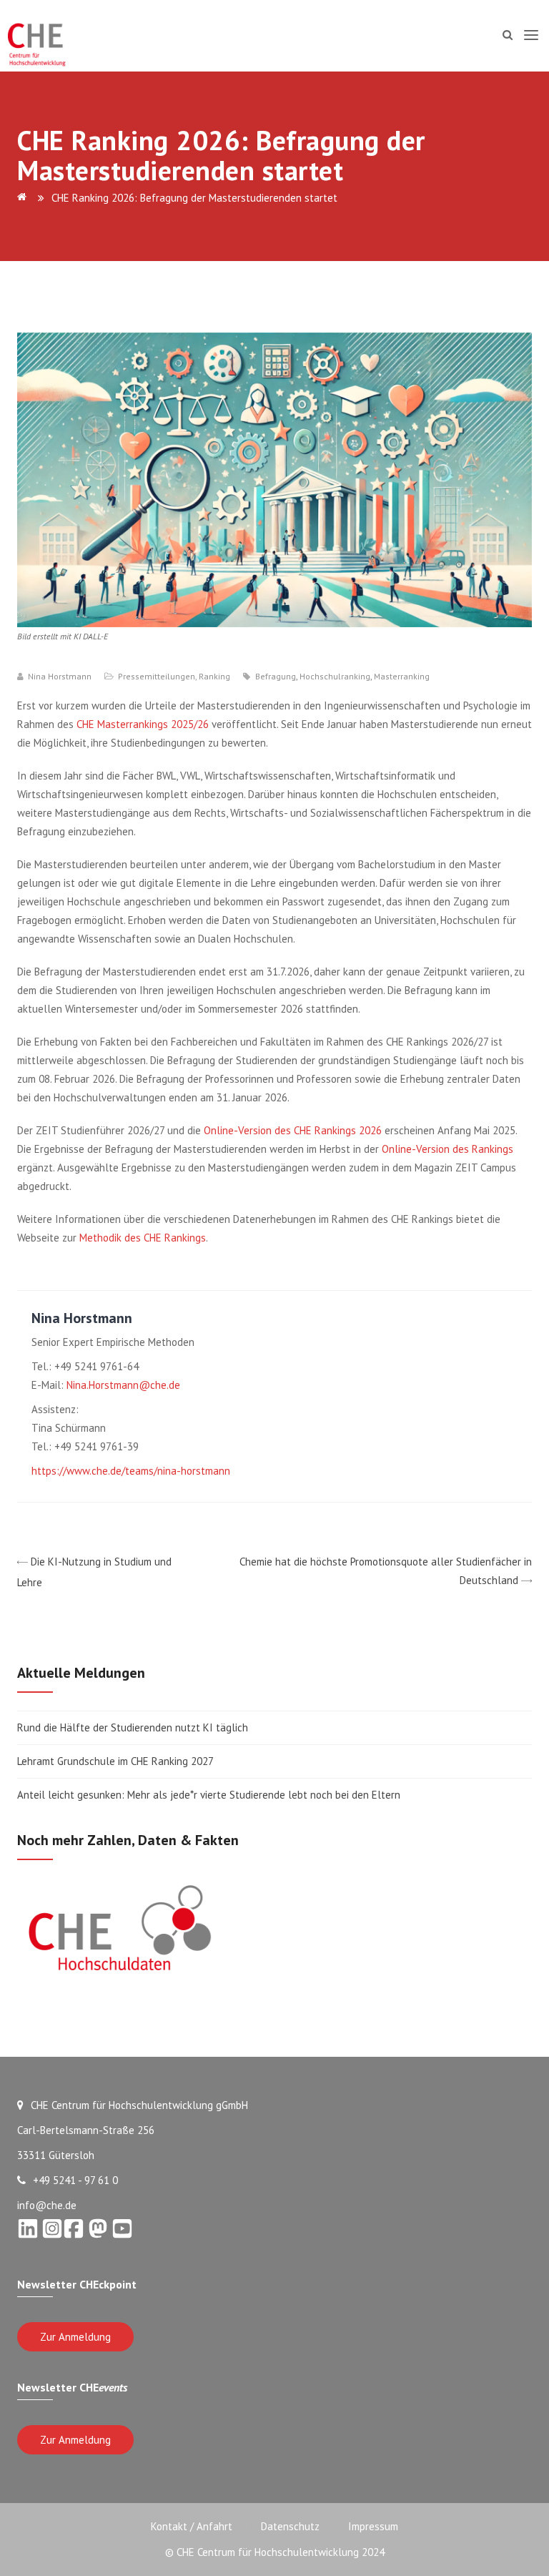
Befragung (276, 677)
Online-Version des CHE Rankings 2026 (293, 1130)
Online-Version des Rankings (447, 1149)
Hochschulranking (335, 677)
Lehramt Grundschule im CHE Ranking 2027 (115, 1761)
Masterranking (402, 677)
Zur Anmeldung (75, 2337)
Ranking (214, 676)
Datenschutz (290, 2526)
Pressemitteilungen (157, 676)
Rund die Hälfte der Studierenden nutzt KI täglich (133, 1727)
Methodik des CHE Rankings (143, 1238)
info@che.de (47, 2205)
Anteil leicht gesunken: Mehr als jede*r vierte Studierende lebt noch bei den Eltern (209, 1795)
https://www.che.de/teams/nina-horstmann (131, 1471)
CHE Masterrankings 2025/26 (143, 724)
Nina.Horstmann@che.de (123, 1385)
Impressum (373, 2526)
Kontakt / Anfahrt (192, 2526)
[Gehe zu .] (24, 198)
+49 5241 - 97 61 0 (75, 2180)
